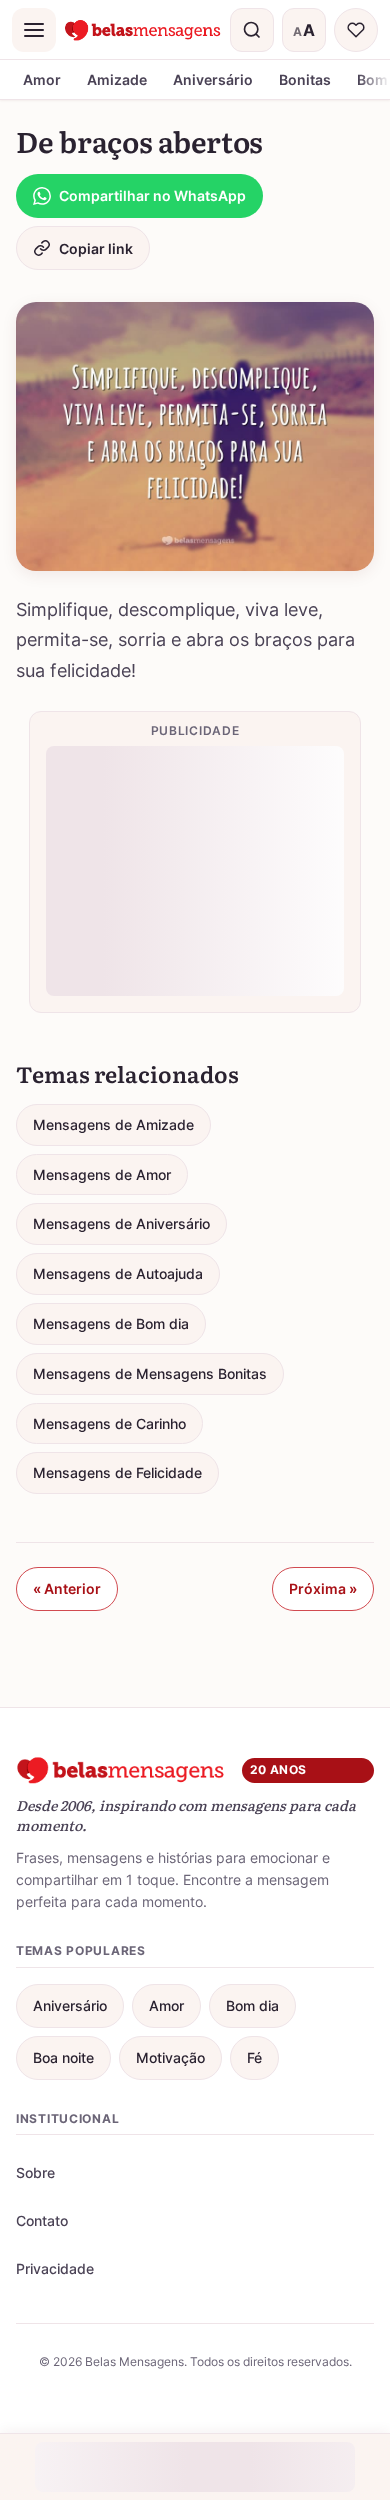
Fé (254, 2057)
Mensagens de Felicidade (117, 1472)
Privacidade (55, 2268)
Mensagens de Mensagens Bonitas (150, 1373)
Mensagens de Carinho (109, 1423)
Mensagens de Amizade (113, 1124)
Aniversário (213, 79)
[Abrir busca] (252, 30)
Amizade (117, 79)
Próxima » (323, 1588)
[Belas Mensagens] (143, 30)
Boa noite (63, 2057)
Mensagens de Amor (102, 1174)
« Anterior (67, 1588)
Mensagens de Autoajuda (118, 1273)
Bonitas (305, 79)
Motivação (170, 2057)
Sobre (35, 2172)
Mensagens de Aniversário (121, 1223)
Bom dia (252, 2005)
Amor (42, 79)
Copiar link (96, 248)
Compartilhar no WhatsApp (152, 195)
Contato (42, 2220)
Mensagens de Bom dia (111, 1323)
